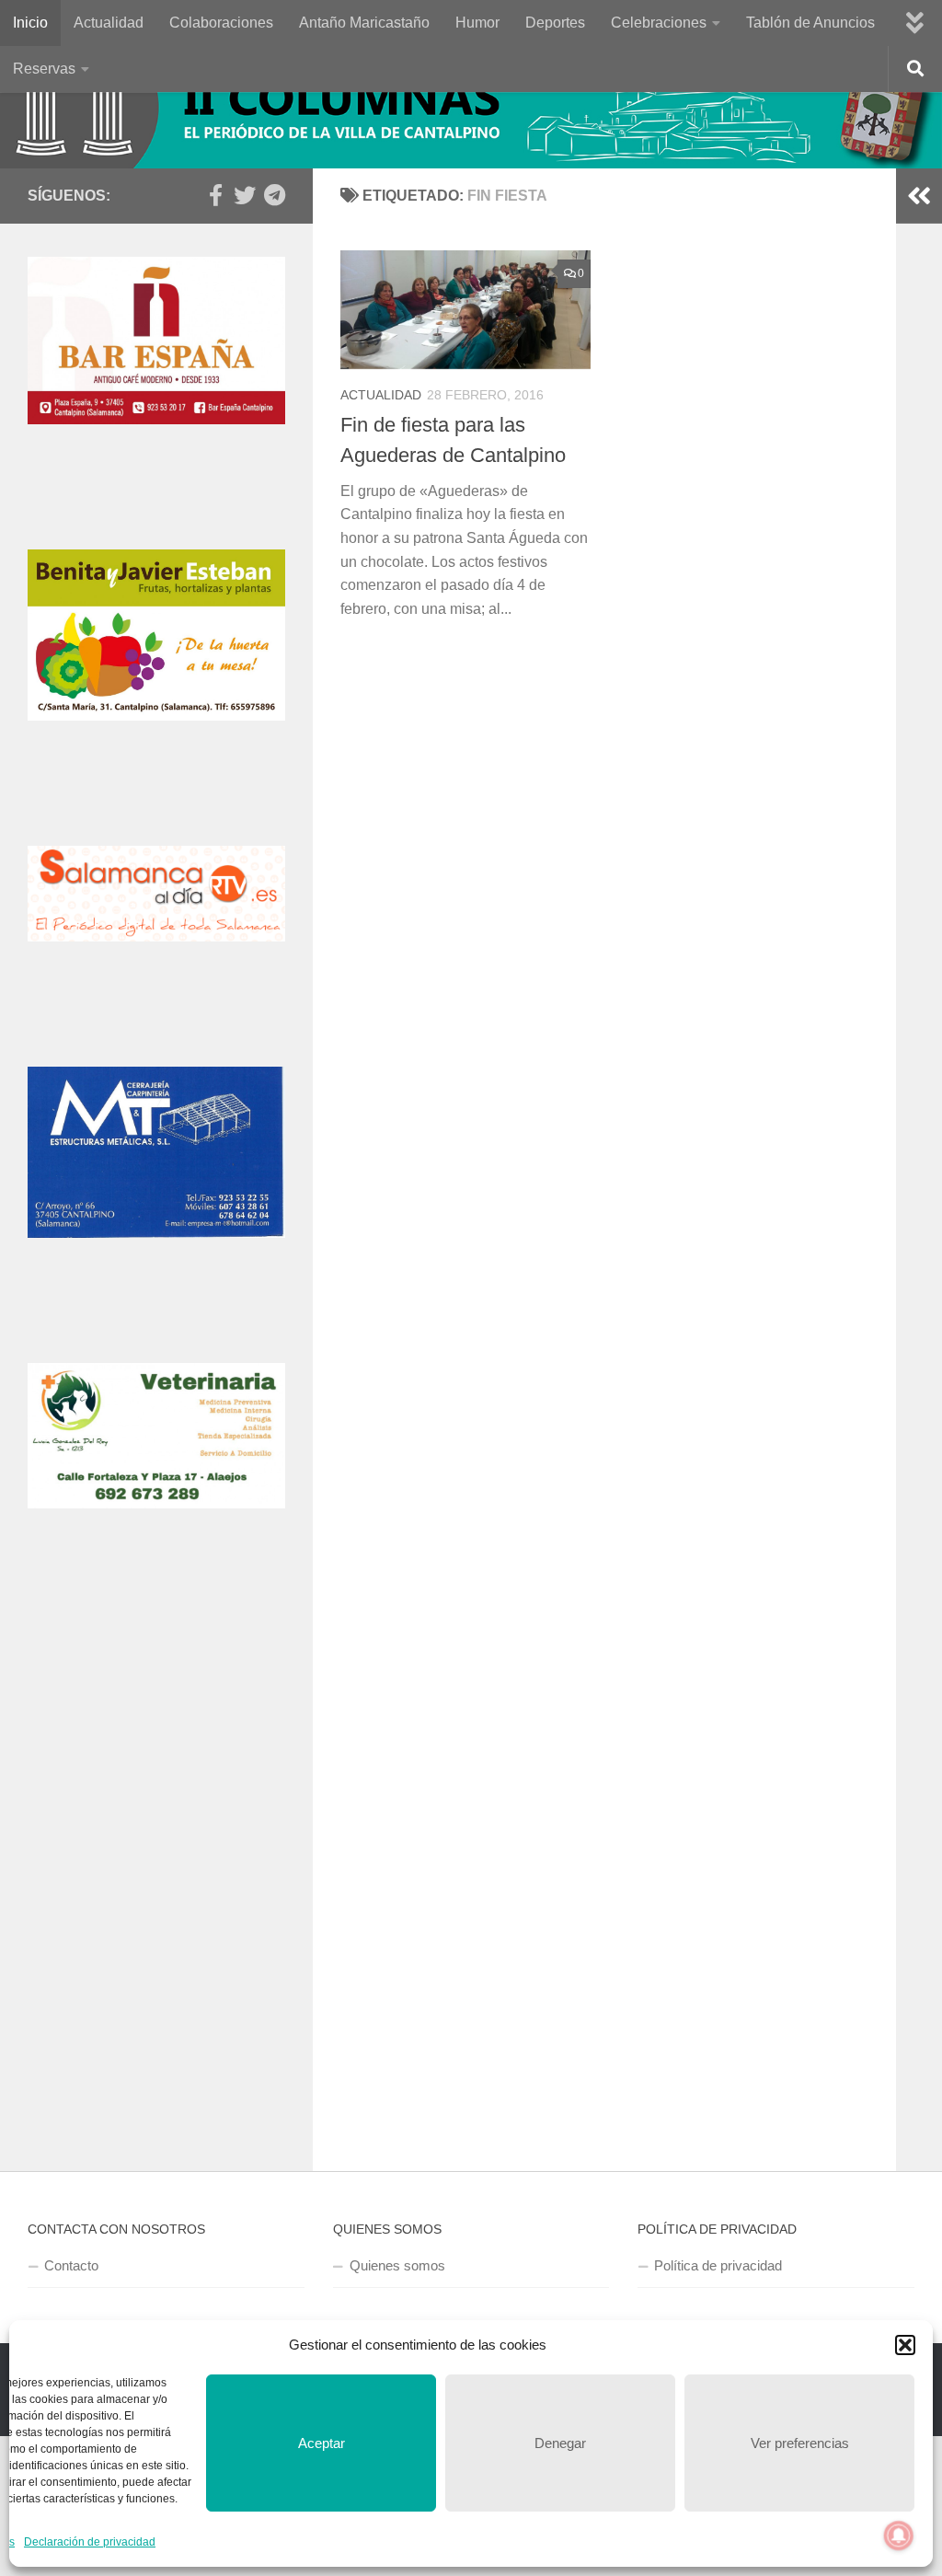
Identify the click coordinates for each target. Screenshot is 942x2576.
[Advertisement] (156, 1743)
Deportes (555, 23)
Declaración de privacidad (90, 2542)
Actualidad (109, 23)
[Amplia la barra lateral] (919, 196)
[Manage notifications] (899, 2536)
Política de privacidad (718, 2265)
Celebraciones (659, 23)
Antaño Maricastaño (364, 23)
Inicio (30, 23)
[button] (905, 2345)
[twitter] (245, 195)
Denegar (560, 2443)
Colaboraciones (221, 23)
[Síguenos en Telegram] (274, 195)
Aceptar (322, 2443)
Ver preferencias (800, 2443)
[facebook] (215, 195)
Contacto (71, 2265)
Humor (477, 23)
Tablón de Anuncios (810, 23)
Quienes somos (397, 2265)
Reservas (44, 69)
